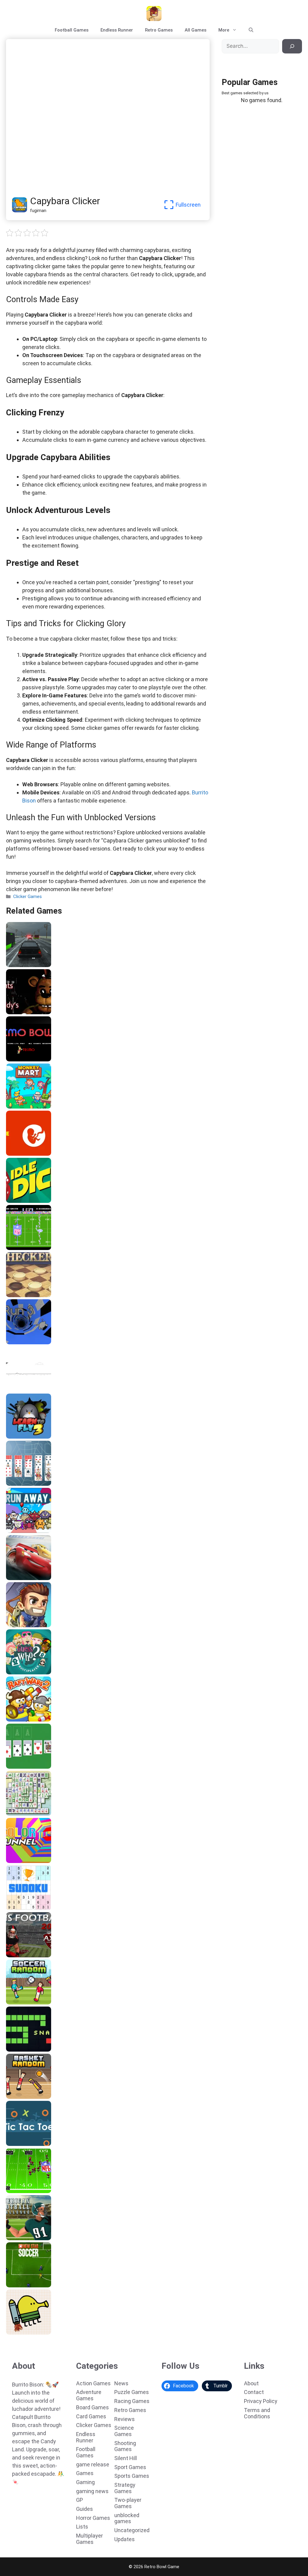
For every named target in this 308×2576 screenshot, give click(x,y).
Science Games (124, 2431)
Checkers (18, 1295)
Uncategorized (132, 2530)
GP (80, 2500)
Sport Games (130, 2467)
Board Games (92, 2407)
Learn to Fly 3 (23, 1437)
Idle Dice (17, 1201)
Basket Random (25, 2097)
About (251, 2383)
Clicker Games (28, 897)
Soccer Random (25, 2002)
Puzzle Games (132, 2392)
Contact (254, 2392)
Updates (125, 2539)
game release (93, 2464)
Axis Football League (30, 1955)
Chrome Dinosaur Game (33, 1389)
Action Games (93, 2383)
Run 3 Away (20, 1531)
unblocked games (127, 2518)
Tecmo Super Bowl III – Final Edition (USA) (54, 2191)
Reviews (125, 2419)
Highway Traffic (25, 965)
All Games (196, 30)
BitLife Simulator (26, 1154)
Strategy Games (125, 2488)
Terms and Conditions (257, 2413)
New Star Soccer (26, 2285)
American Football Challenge (39, 2238)
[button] (251, 30)
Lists (82, 2527)
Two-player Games (128, 2503)
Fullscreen (188, 205)
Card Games (91, 2416)
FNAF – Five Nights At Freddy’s (41, 1012)
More (224, 30)
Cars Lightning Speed (31, 1578)
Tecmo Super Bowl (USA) (35, 1248)
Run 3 (14, 1342)
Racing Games (132, 2401)
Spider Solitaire (25, 1484)
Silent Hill (126, 2458)
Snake (14, 2050)
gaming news (92, 2491)
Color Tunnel (22, 1861)
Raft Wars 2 (20, 1719)
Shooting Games (125, 2446)
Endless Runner (117, 30)
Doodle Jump (22, 2332)
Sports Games (132, 2476)
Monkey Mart (22, 1106)
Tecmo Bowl (21, 1059)
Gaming (85, 2482)
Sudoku (16, 1908)
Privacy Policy (261, 2401)
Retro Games (159, 30)
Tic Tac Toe (21, 2144)
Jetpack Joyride (25, 1625)
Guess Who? (21, 1672)
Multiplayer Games (89, 2539)
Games (85, 2473)
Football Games (72, 30)
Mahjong (17, 1814)
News (121, 2383)
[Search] (292, 46)
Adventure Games (89, 2395)
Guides (85, 2509)
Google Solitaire (25, 1767)
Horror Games (93, 2518)
